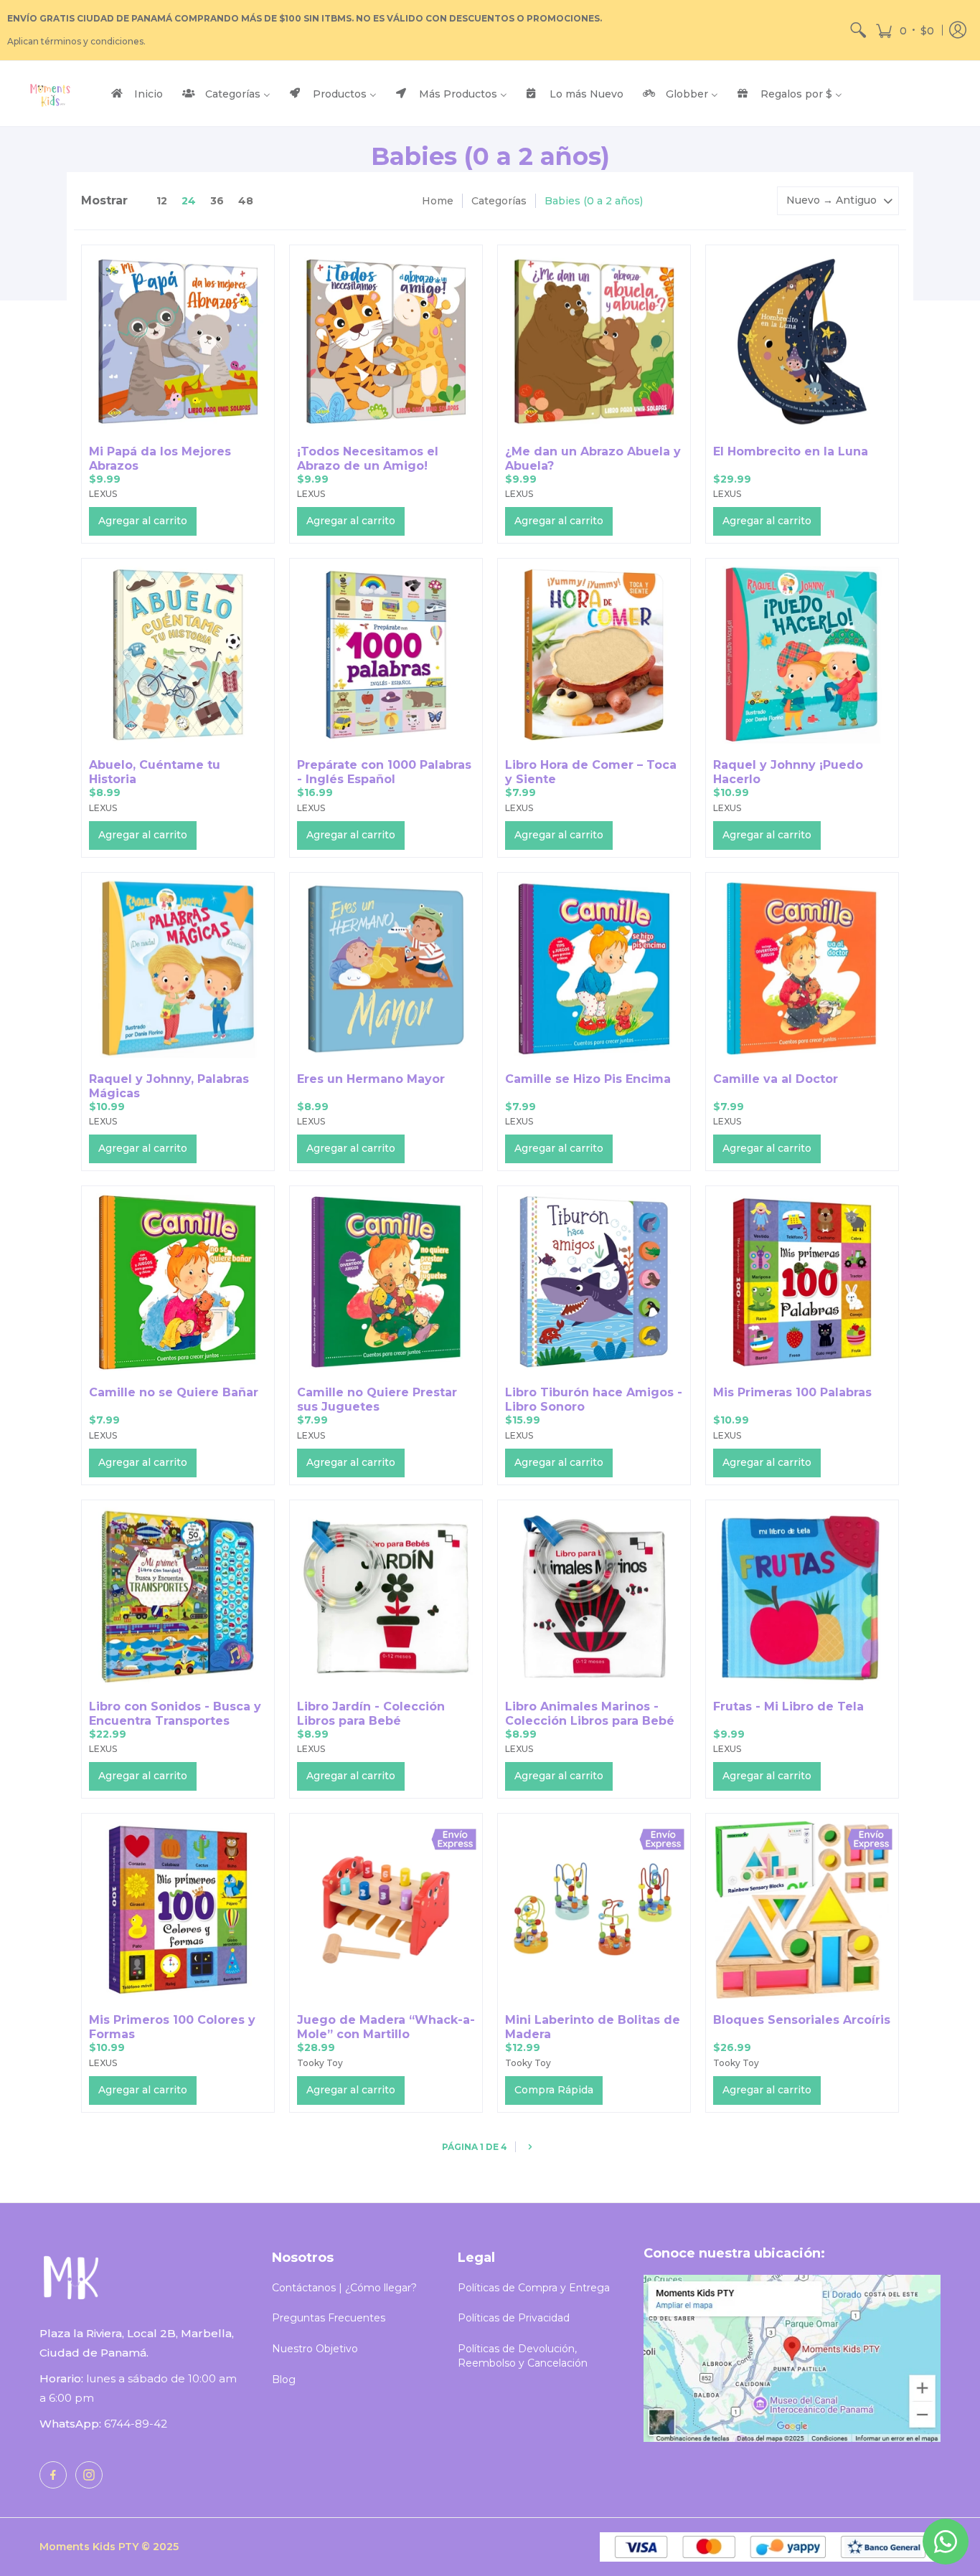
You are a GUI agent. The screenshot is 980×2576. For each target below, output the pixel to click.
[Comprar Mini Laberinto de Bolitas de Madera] (594, 1910)
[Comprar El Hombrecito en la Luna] (802, 341)
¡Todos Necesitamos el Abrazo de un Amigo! (368, 459)
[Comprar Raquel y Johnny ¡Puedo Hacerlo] (802, 655)
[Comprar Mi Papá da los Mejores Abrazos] (178, 341)
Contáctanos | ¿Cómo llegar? (344, 2288)
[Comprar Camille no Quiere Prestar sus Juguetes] (386, 1282)
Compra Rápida (554, 2090)
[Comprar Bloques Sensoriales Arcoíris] (802, 1910)
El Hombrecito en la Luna (791, 451)
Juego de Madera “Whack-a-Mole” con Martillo (386, 2027)
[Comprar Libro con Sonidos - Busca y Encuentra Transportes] (178, 1596)
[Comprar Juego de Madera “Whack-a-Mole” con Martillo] (386, 1910)
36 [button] (217, 201)
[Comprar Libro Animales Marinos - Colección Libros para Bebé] (594, 1596)
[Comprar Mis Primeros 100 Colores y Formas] (178, 1910)
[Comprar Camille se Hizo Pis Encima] (594, 969)
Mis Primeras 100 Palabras (792, 1392)
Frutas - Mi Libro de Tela (788, 1706)
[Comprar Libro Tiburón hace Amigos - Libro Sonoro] (594, 1282)
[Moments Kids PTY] (50, 94)
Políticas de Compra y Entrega (534, 2288)
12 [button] (162, 201)
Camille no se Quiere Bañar (174, 1392)
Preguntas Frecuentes (329, 2318)
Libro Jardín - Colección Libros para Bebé (371, 1714)
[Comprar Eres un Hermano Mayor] (386, 969)
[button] (905, 30)
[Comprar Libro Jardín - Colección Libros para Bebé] (386, 1596)
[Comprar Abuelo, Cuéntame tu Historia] (178, 655)
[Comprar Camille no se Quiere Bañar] (178, 1282)
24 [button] (189, 201)
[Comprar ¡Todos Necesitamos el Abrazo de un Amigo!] (386, 341)
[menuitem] (858, 30)
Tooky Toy (320, 2063)
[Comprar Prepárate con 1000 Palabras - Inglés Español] (386, 655)
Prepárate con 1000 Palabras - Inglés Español (384, 772)
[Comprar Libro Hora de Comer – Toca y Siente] (594, 655)
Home (438, 201)
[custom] (53, 2475)
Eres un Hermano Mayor (371, 1079)
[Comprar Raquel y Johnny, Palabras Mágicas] (178, 969)
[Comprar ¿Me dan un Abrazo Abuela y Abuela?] (594, 341)
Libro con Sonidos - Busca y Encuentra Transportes (175, 1714)
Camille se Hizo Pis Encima (588, 1079)
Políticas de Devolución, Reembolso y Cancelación (523, 2356)
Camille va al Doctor (776, 1079)
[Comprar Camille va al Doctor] (802, 969)
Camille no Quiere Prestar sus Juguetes (377, 1400)
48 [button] (246, 201)
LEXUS (103, 494)
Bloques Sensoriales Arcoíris (802, 2020)
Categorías (499, 201)
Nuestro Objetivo (315, 2349)
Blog (284, 2380)
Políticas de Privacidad (514, 2318)
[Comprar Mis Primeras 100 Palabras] (802, 1282)
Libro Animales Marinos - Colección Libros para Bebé (590, 1714)
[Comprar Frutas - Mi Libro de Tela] (802, 1596)
